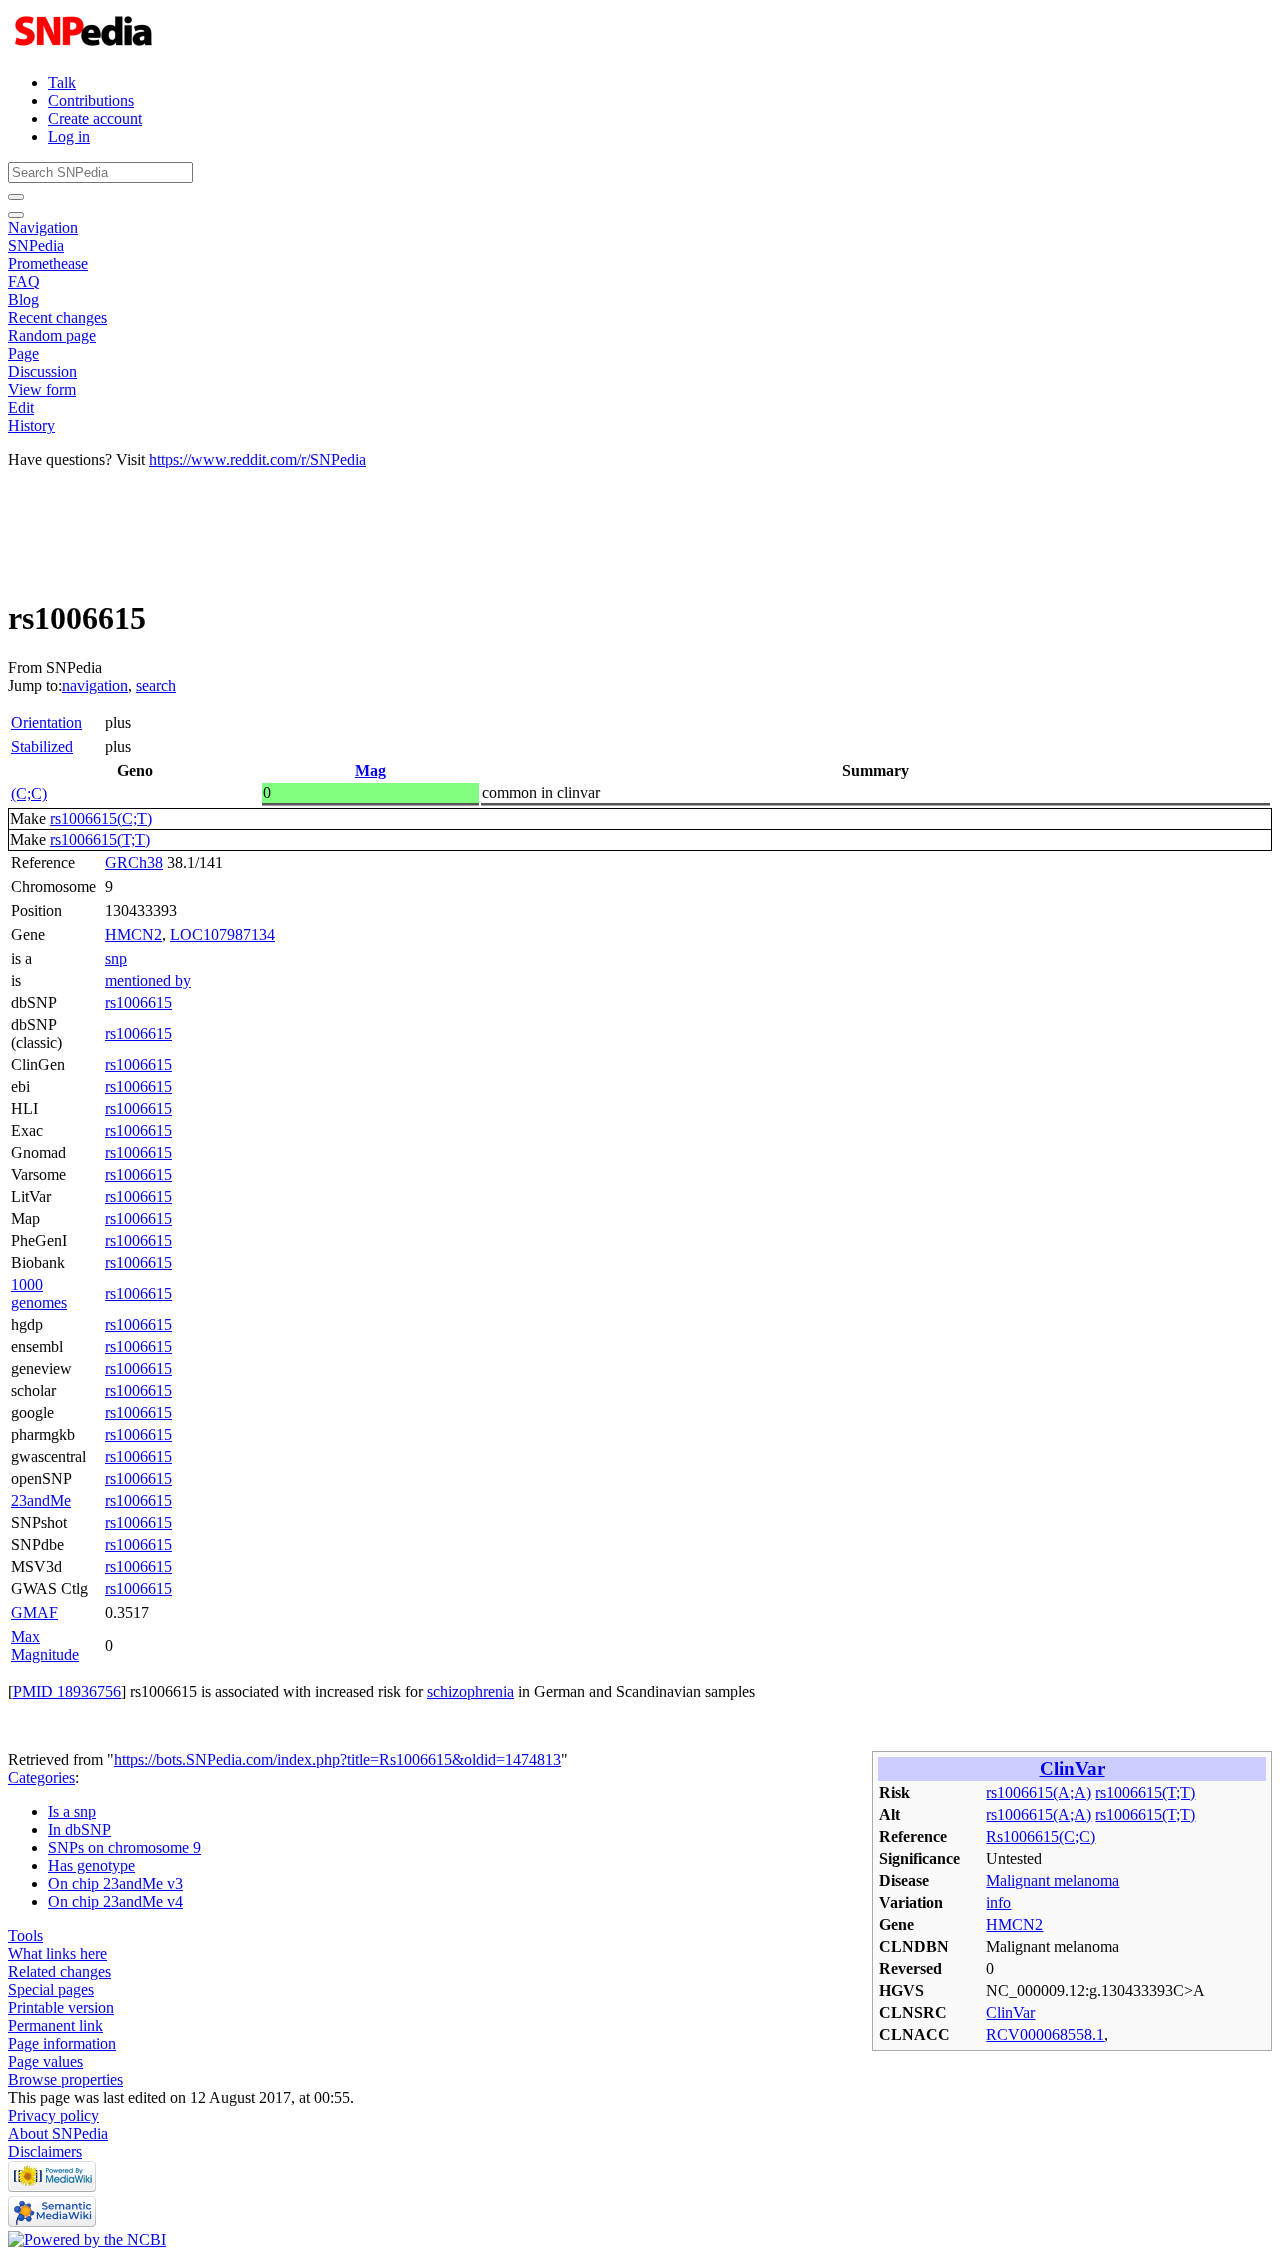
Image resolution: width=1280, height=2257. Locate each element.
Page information (62, 2043)
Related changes (59, 1971)
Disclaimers (45, 2151)
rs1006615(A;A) (1038, 1792)
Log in (69, 136)
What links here (57, 1953)
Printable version (61, 2007)
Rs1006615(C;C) (1040, 1836)
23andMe (41, 1500)
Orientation (46, 722)
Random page (52, 335)
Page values (45, 2061)
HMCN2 (133, 934)
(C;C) (29, 793)
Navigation (43, 227)
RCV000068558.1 (1045, 2034)
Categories (41, 1777)
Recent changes (57, 317)
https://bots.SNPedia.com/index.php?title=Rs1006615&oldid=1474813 (337, 1759)
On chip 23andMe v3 (115, 1883)
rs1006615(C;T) (101, 818)
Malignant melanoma (1052, 1880)
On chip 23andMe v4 (115, 1901)
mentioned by (148, 980)
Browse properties (65, 2079)
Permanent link (55, 2025)
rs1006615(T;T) (100, 839)
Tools (25, 1935)
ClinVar (1072, 1768)
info (998, 1902)
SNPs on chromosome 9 (124, 1847)
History (31, 425)
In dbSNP (79, 1829)
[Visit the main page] (85, 48)
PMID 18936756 (67, 1691)
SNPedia (36, 245)
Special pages (51, 1989)
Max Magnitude (45, 1645)
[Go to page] (16, 197)
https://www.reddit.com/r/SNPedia (257, 459)
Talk (62, 82)
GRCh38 (134, 862)
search (156, 685)
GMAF (34, 1612)
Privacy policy (53, 2115)
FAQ (24, 281)
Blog (23, 299)
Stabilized (42, 746)
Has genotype (91, 1865)
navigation (95, 685)
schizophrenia (470, 1691)
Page (23, 353)
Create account (95, 118)
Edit (21, 407)
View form (42, 389)
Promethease (48, 263)
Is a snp (72, 1811)
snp (116, 958)
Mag (370, 770)
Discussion (42, 371)
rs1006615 (138, 1002)
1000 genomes (39, 1293)
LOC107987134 (222, 934)
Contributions (91, 100)
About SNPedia (58, 2133)
